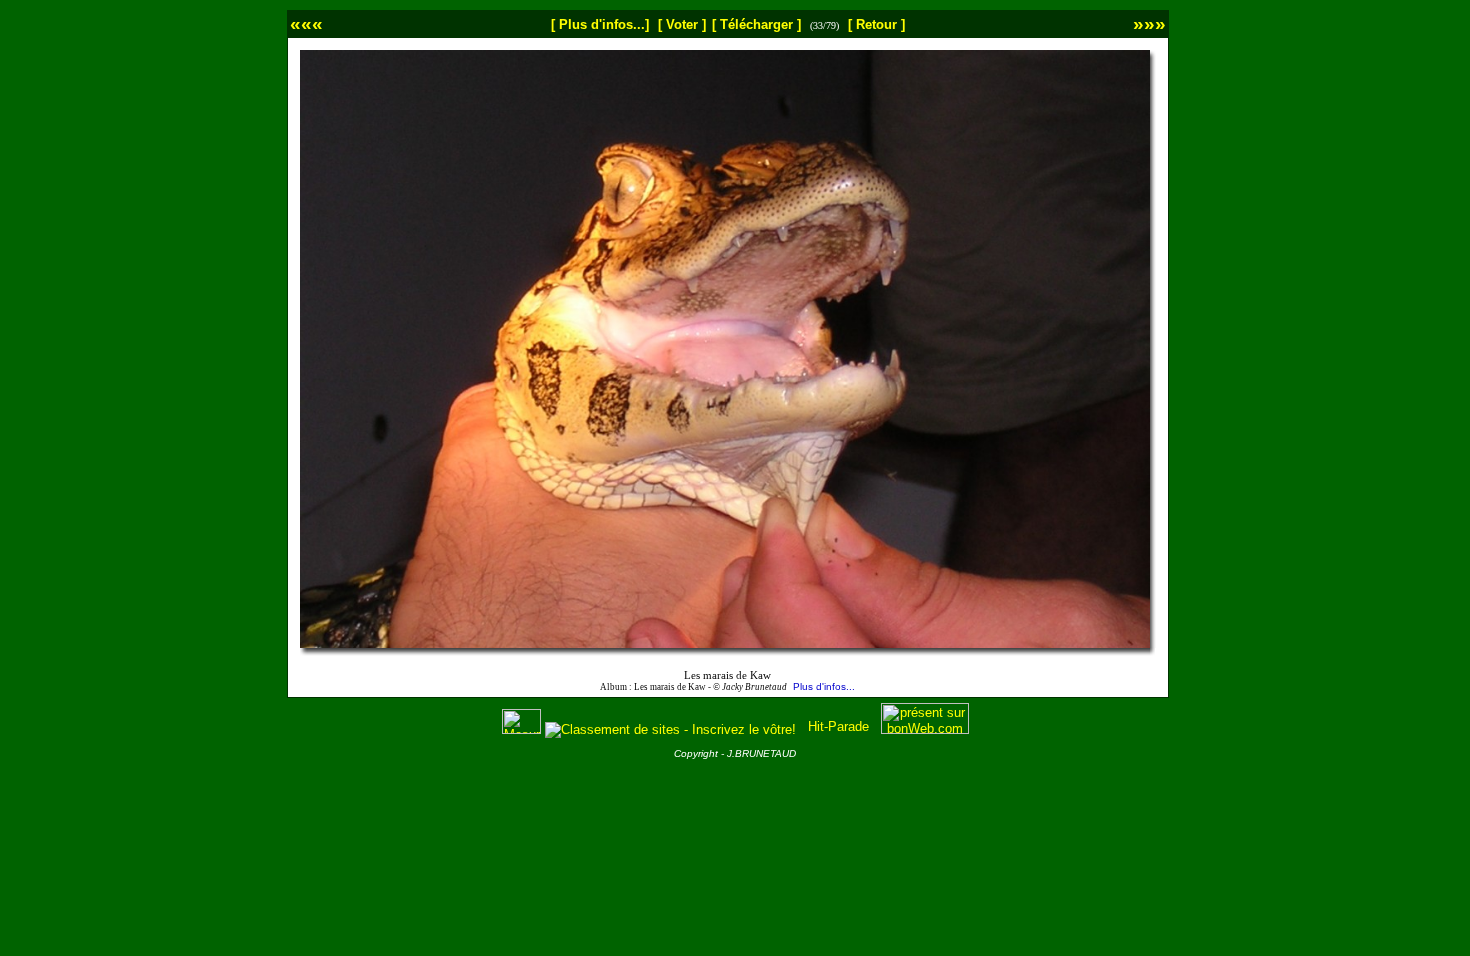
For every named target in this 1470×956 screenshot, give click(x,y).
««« (306, 23)
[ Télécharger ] (756, 24)
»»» (1149, 23)
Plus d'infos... (824, 686)
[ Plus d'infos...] (600, 24)
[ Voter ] (682, 24)
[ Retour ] (876, 24)
